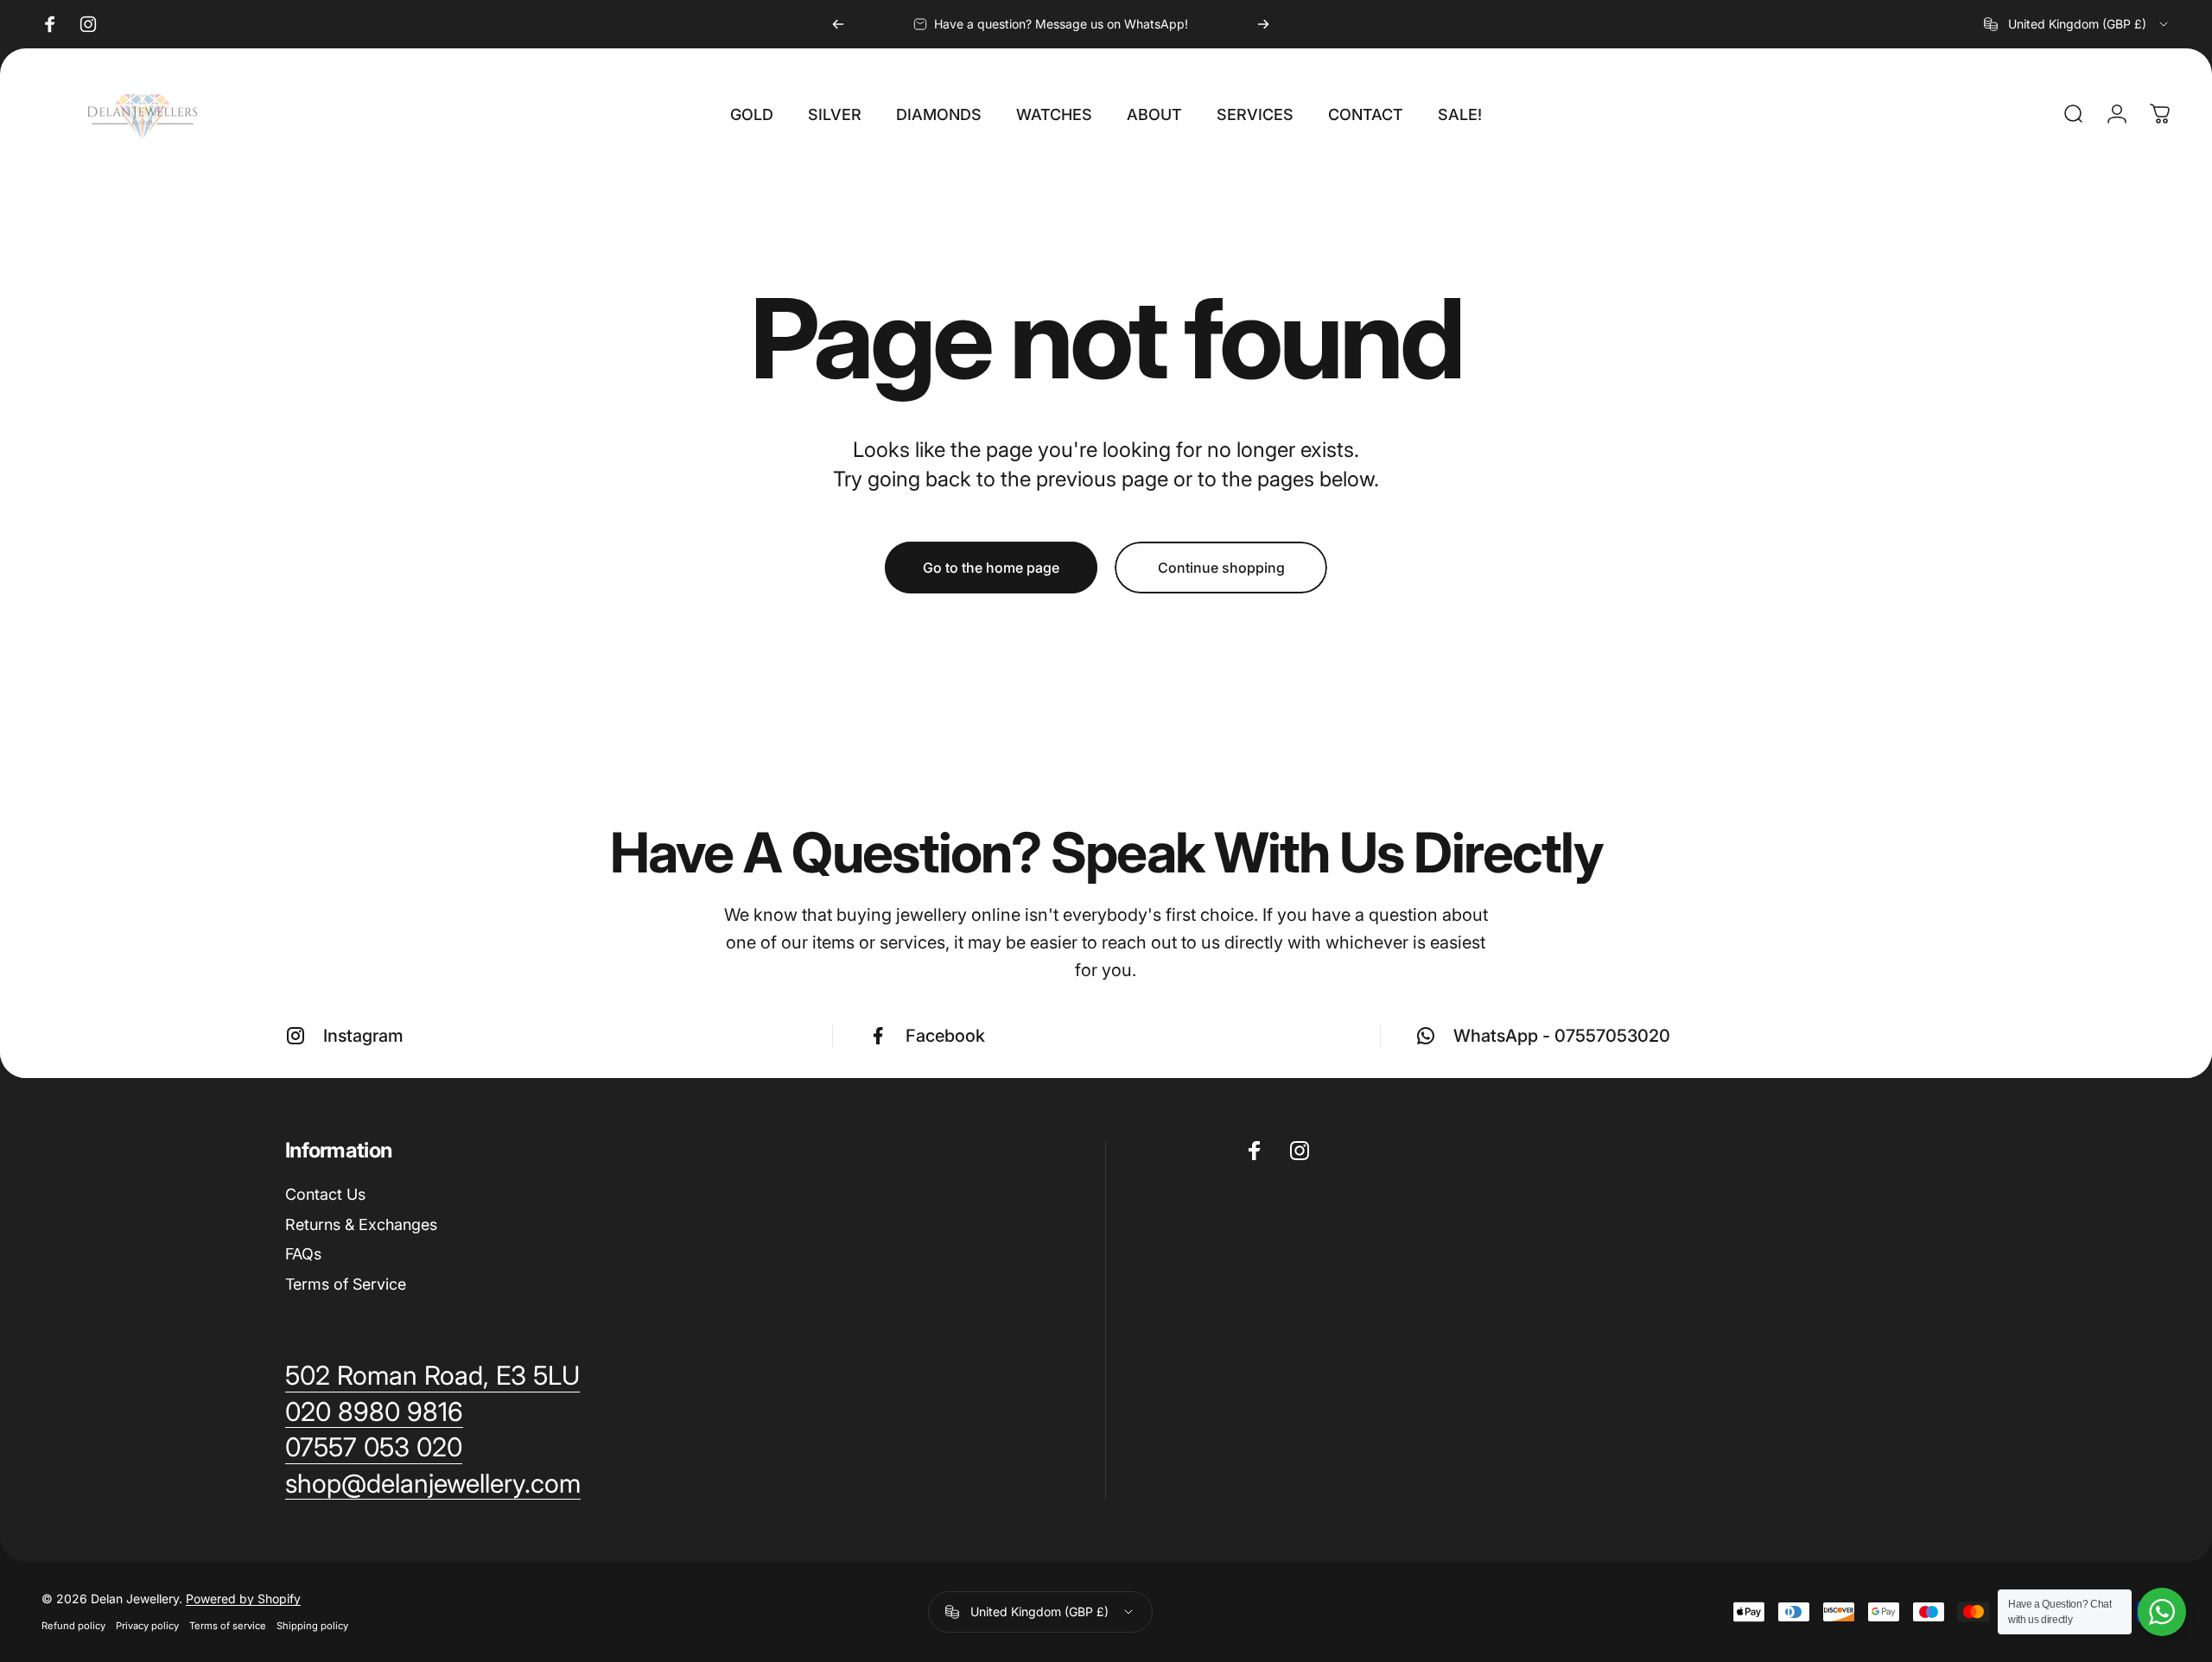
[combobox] (2077, 24)
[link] (433, 1484)
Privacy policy (147, 1626)
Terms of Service (346, 1284)
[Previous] (838, 24)
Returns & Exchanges (361, 1224)
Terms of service (228, 1626)
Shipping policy (312, 1626)
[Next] (1263, 24)
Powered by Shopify (243, 1599)
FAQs (303, 1254)
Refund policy (73, 1626)
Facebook (945, 1036)
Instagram (363, 1036)
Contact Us (325, 1194)
